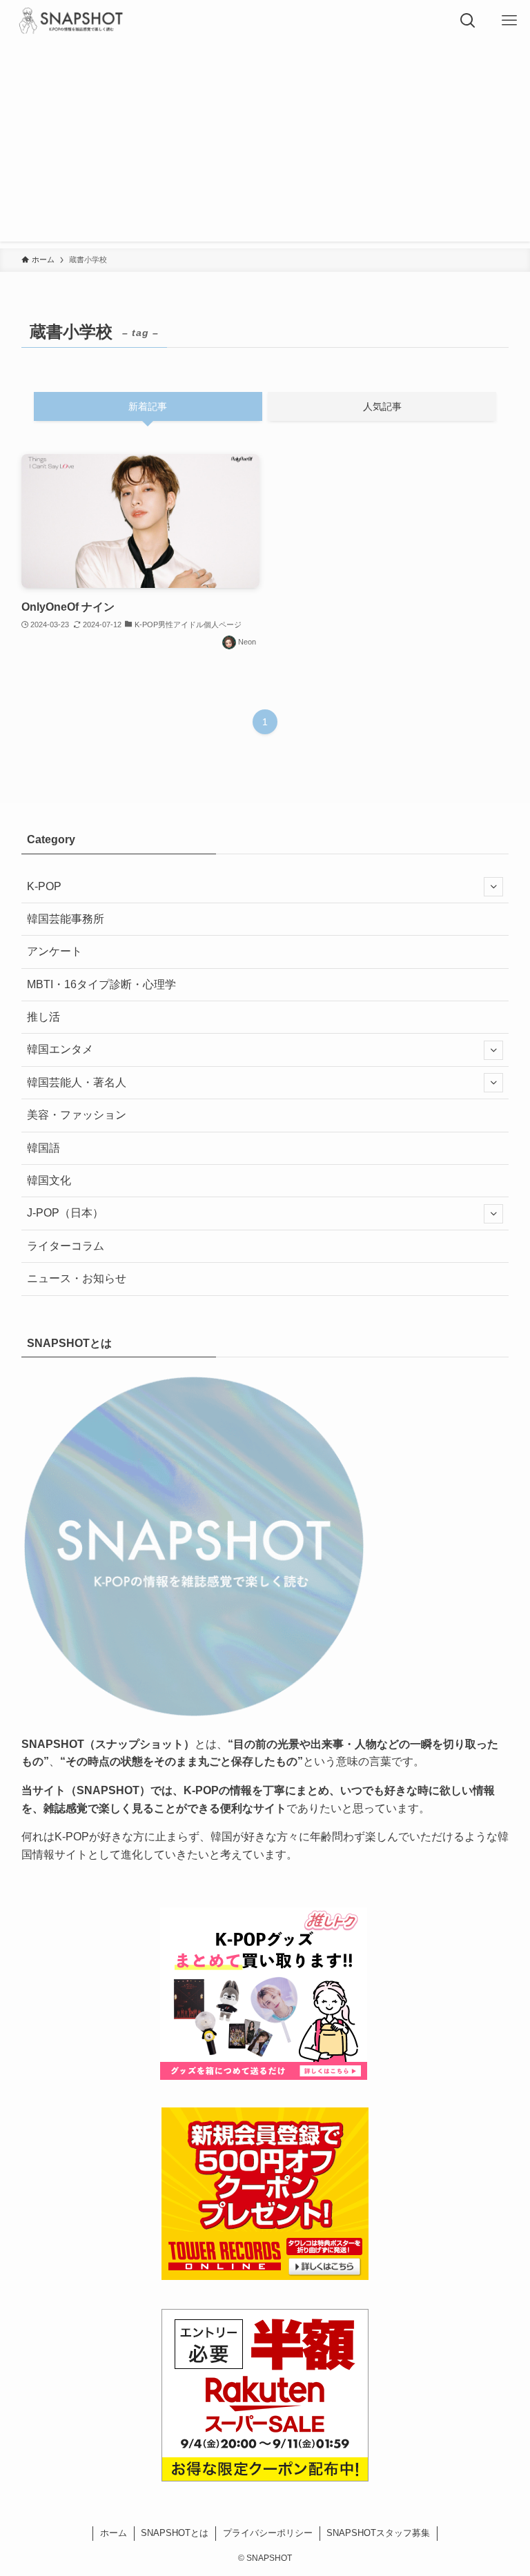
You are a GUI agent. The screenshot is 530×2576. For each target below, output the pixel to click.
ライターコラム (66, 1246)
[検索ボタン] (468, 21)
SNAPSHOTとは (175, 2533)
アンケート (55, 951)
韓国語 (43, 1148)
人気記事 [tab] (382, 406)
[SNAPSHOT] (72, 21)
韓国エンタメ (60, 1049)
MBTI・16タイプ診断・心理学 (101, 984)
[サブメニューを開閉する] (493, 887)
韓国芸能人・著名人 (77, 1082)
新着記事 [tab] (148, 406)
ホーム (114, 2533)
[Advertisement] (265, 145)
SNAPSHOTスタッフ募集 (378, 2533)
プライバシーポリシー (268, 2533)
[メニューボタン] (509, 21)
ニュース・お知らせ (77, 1278)
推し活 (43, 1017)
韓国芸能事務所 (66, 919)
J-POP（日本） (65, 1213)
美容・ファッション (77, 1115)
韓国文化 (49, 1180)
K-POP (44, 886)
